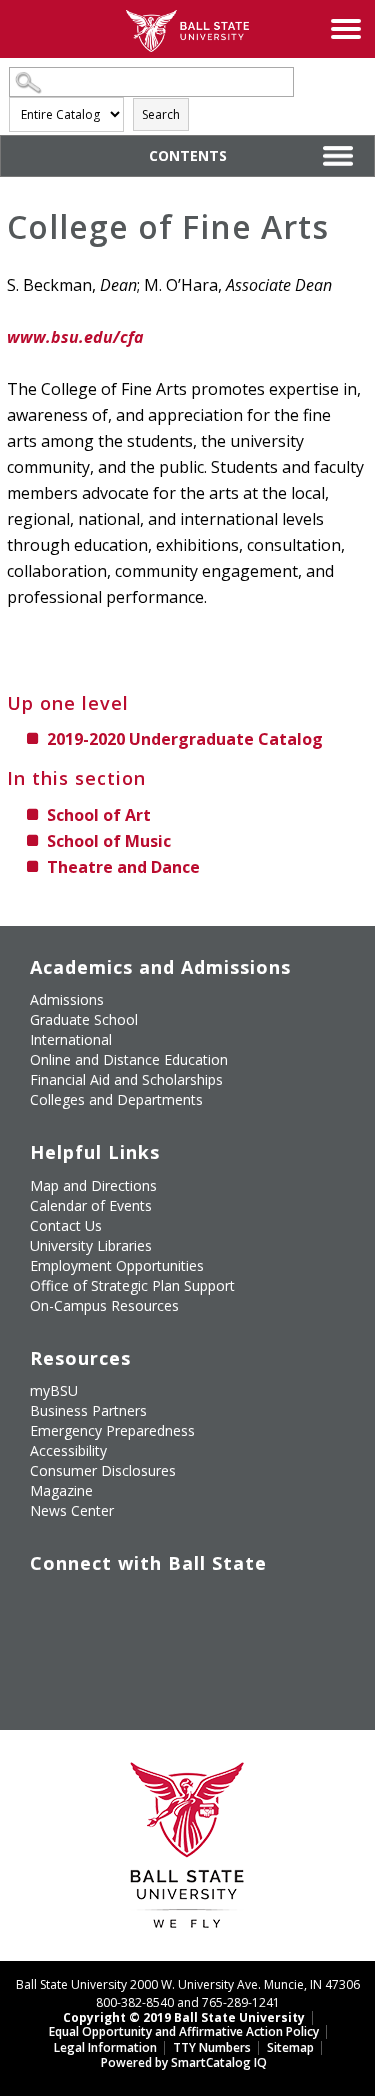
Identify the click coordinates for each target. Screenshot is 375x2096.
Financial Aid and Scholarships (126, 1079)
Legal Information (105, 2047)
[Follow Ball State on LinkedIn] (44, 1651)
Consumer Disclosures (103, 1470)
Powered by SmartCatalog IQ (184, 2062)
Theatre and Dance (123, 867)
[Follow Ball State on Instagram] (182, 1604)
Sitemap (290, 2047)
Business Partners (88, 1410)
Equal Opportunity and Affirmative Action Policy (184, 2031)
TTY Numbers (212, 2047)
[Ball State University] (187, 1850)
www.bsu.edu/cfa (75, 337)
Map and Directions (93, 1185)
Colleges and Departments (116, 1099)
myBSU (54, 1390)
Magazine (61, 1490)
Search (161, 114)
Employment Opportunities (117, 1265)
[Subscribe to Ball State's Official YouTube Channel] (136, 1604)
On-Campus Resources (104, 1305)
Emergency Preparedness (112, 1430)
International (71, 1039)
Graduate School (84, 1019)
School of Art (99, 815)
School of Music (109, 841)
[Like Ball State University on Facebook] (44, 1604)
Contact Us (66, 1225)
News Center (72, 1510)
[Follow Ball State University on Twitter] (90, 1604)
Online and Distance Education (129, 1059)
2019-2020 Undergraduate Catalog (185, 739)
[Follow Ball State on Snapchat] (90, 1651)
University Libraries (91, 1245)
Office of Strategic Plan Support (132, 1285)
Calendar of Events (91, 1205)
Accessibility (68, 1450)
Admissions (67, 999)
